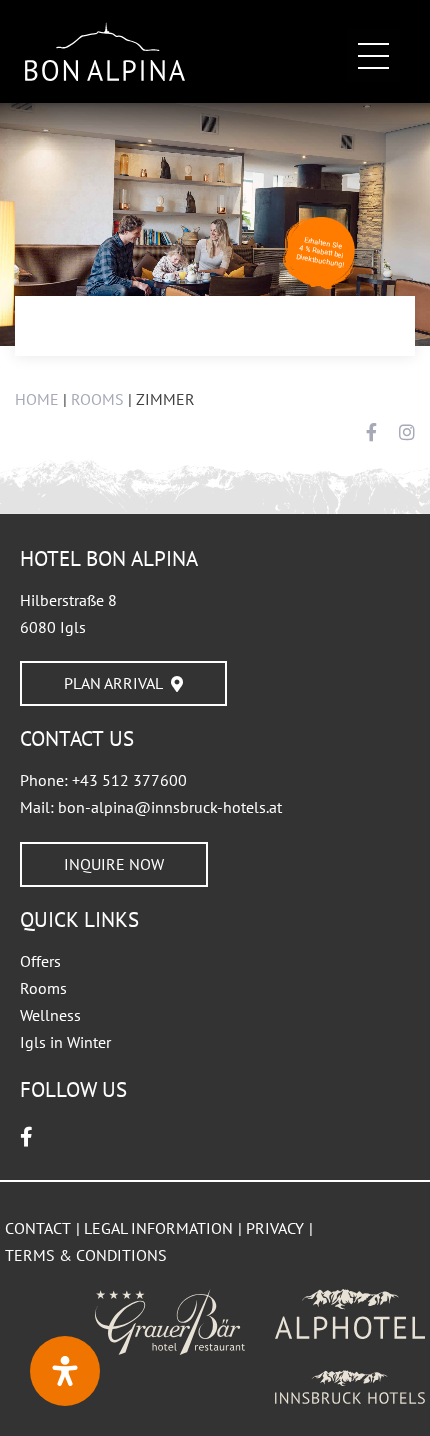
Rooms (43, 988)
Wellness (50, 1015)
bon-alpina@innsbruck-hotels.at (170, 807)
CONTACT (38, 1228)
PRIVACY (275, 1228)
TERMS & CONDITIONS (86, 1255)
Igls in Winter (65, 1042)
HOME (37, 399)
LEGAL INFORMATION (158, 1228)
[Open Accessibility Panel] (65, 1371)
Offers (40, 961)
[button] (373, 55)
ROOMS (97, 399)
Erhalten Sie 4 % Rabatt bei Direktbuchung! (320, 251)
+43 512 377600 (129, 780)
